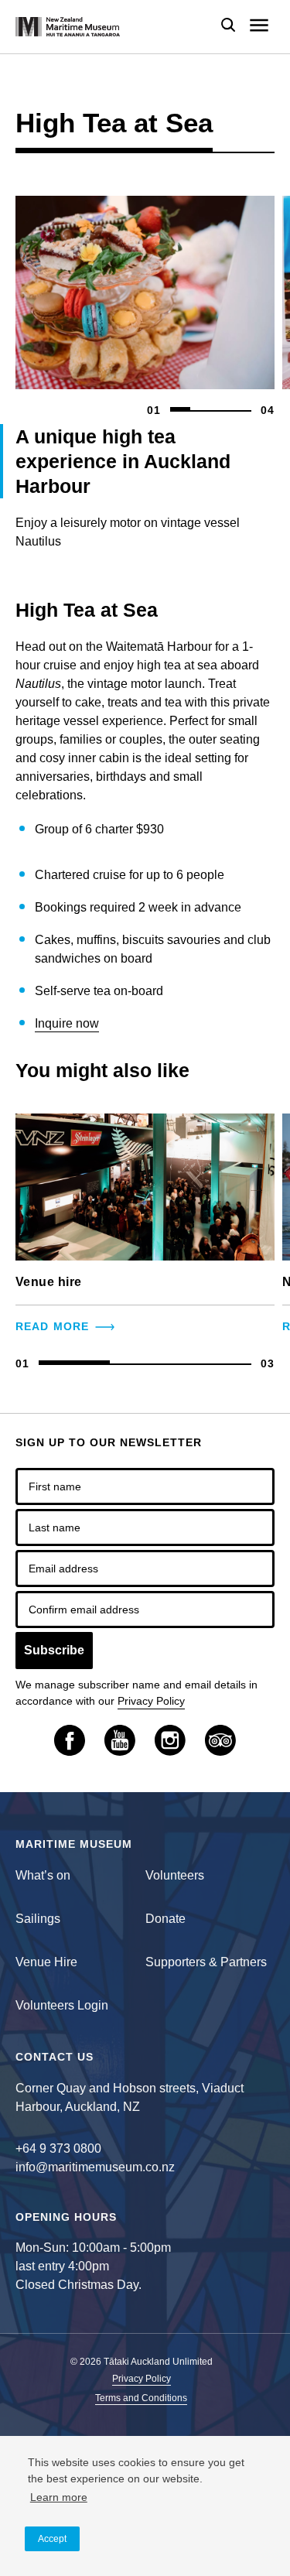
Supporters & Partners (206, 1962)
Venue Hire (46, 1962)
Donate (165, 1919)
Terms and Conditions (141, 2398)
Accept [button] (52, 2539)
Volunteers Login (62, 2005)
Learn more (59, 2497)
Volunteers (175, 1875)
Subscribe (54, 1650)
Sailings (38, 1919)
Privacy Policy (151, 1701)
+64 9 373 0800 (58, 2148)
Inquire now (67, 1023)
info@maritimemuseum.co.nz (95, 2167)
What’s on (43, 1875)
